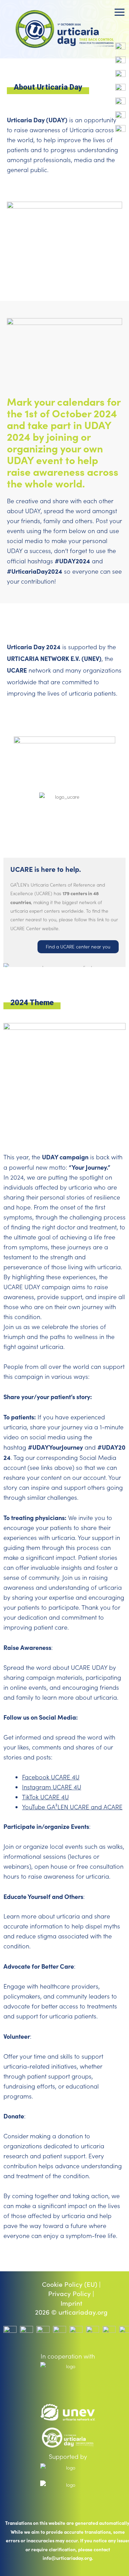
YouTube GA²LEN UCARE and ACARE (72, 1807)
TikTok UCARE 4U (45, 1797)
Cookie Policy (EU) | (71, 2284)
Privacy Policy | (71, 2294)
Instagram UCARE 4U (52, 1787)
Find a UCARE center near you (78, 947)
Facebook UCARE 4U (51, 1777)
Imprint (71, 2303)
